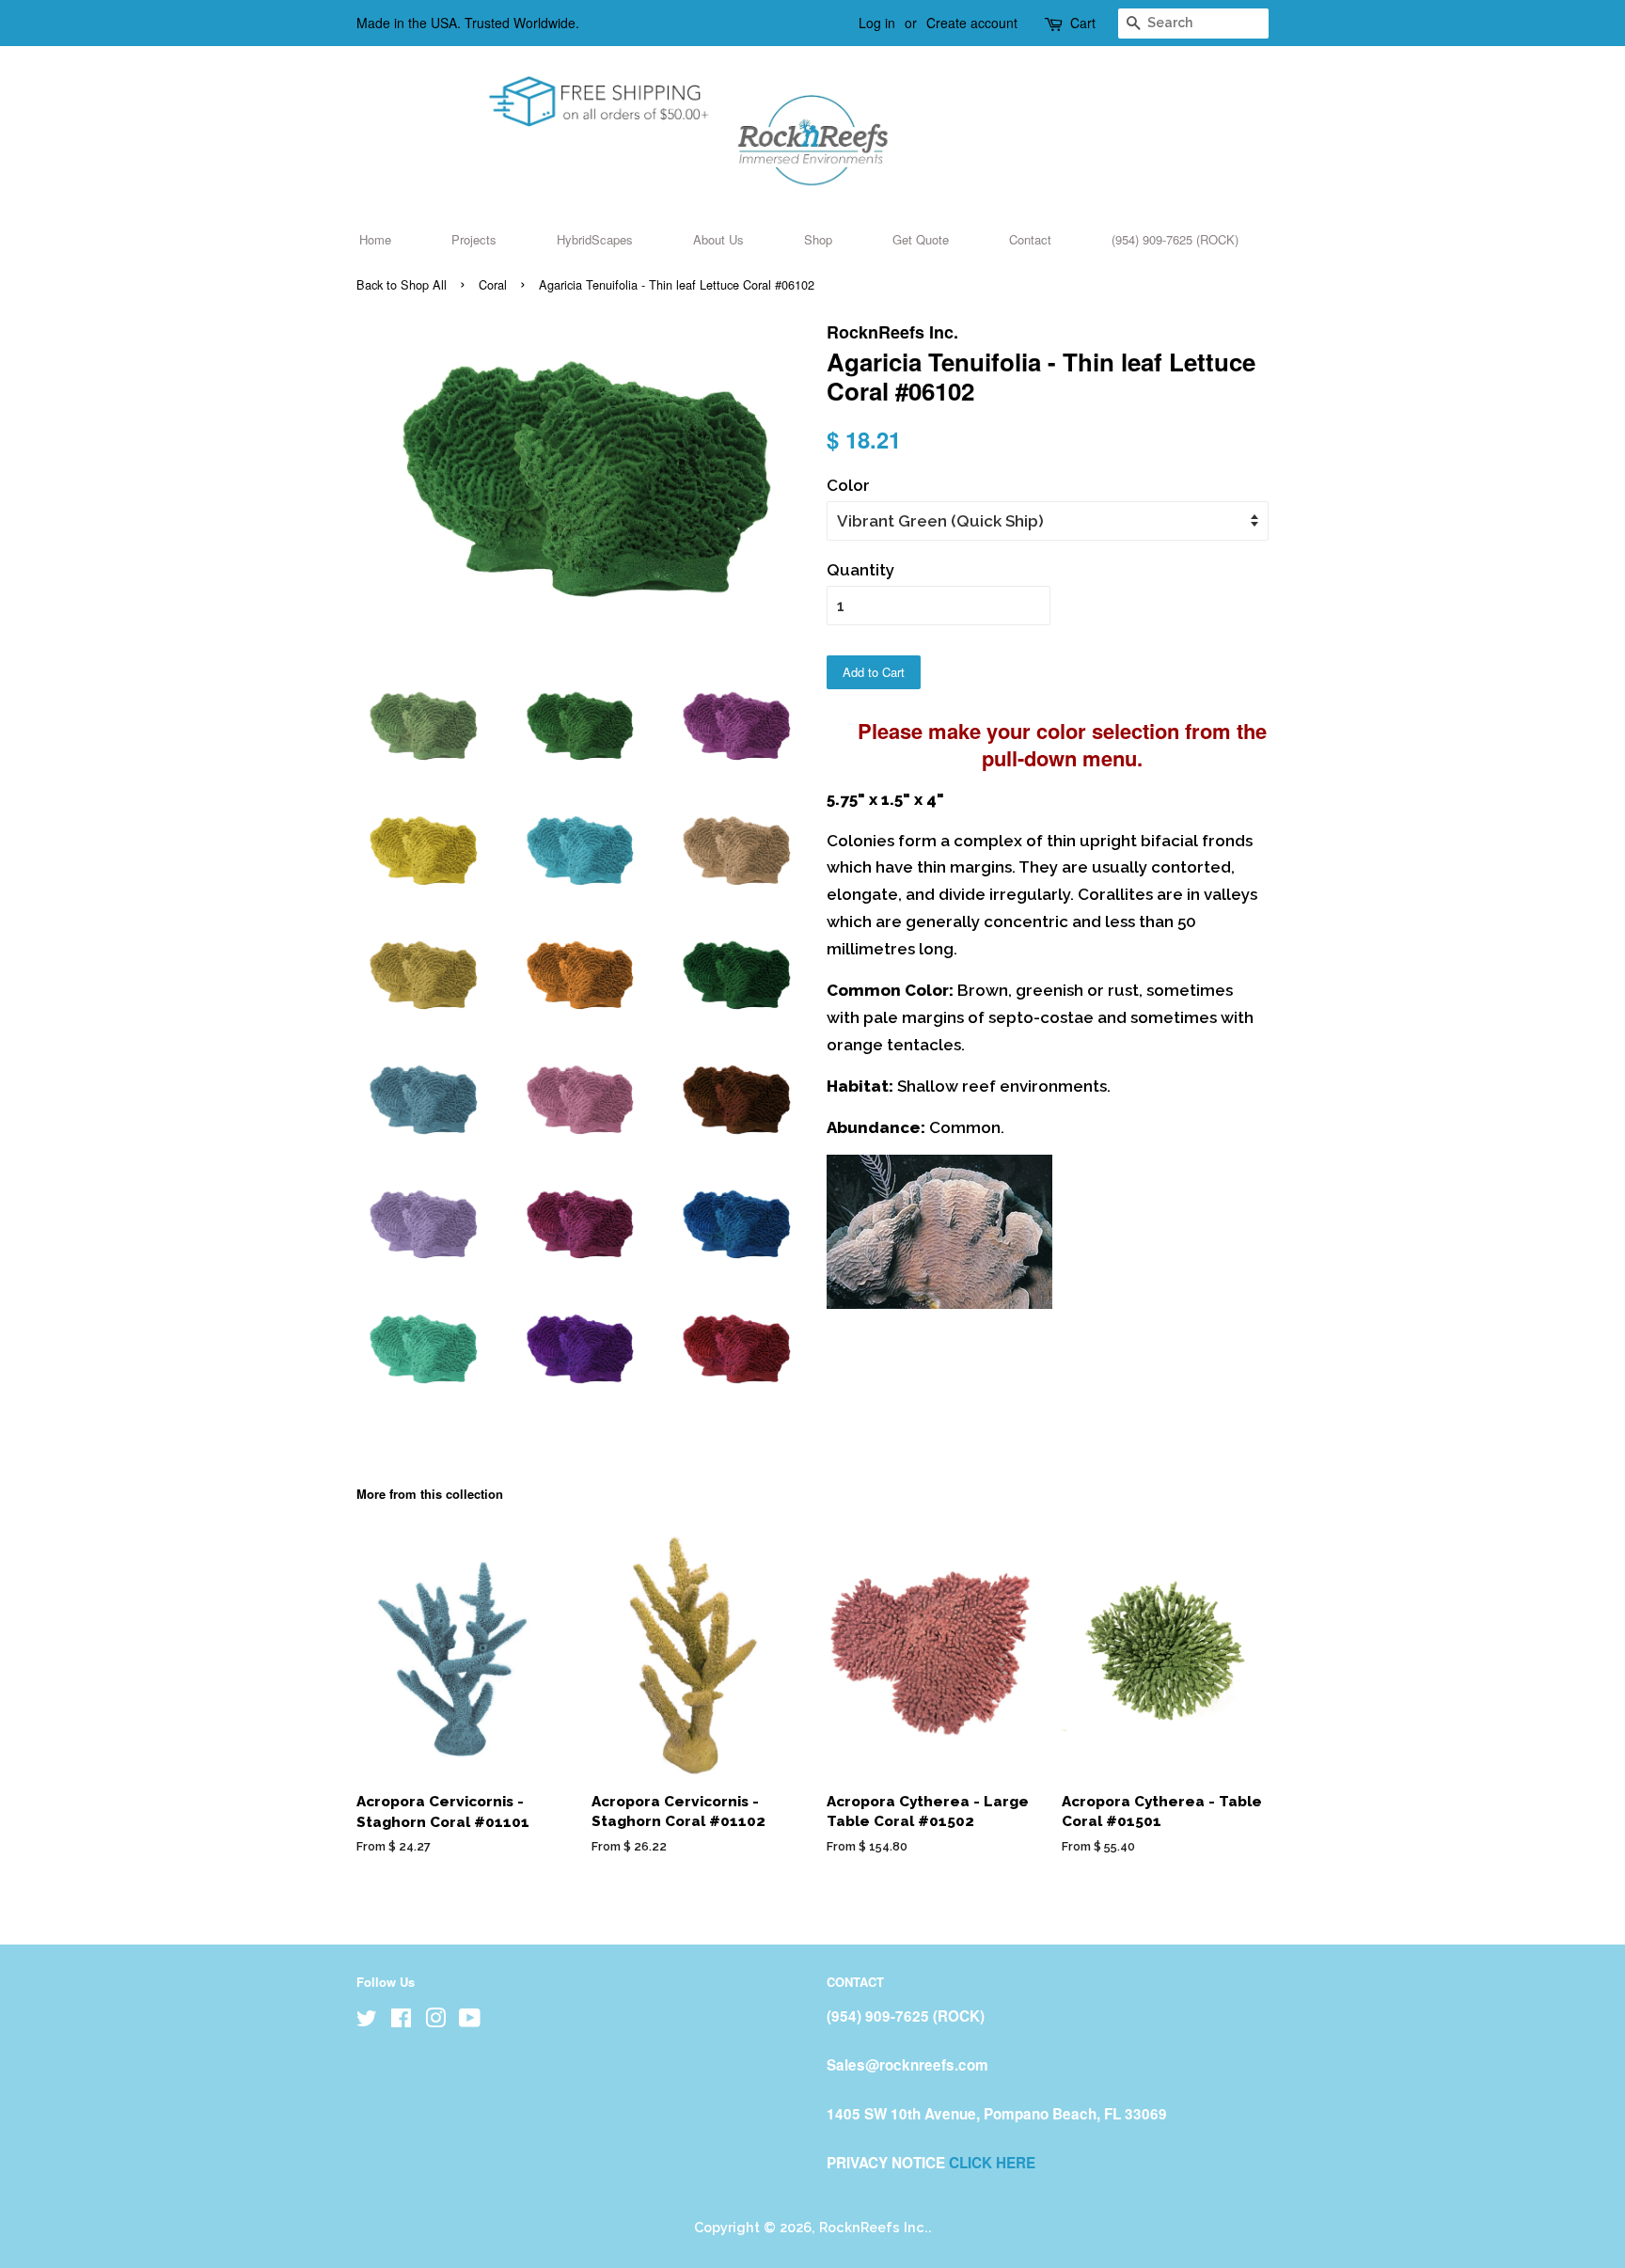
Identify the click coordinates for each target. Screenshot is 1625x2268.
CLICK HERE (992, 2163)
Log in (877, 23)
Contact (1030, 239)
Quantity (860, 570)
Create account (972, 23)
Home (375, 239)
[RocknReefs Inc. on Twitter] (367, 2021)
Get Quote (921, 239)
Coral (493, 284)
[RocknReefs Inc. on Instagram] (435, 2021)
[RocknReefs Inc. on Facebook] (401, 2021)
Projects (474, 239)
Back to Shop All (402, 284)
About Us (718, 239)
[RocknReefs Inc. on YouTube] (470, 2021)
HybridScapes (595, 239)
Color (848, 485)
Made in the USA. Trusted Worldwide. (468, 23)
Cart (1083, 23)
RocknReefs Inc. (874, 2227)
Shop (818, 239)
